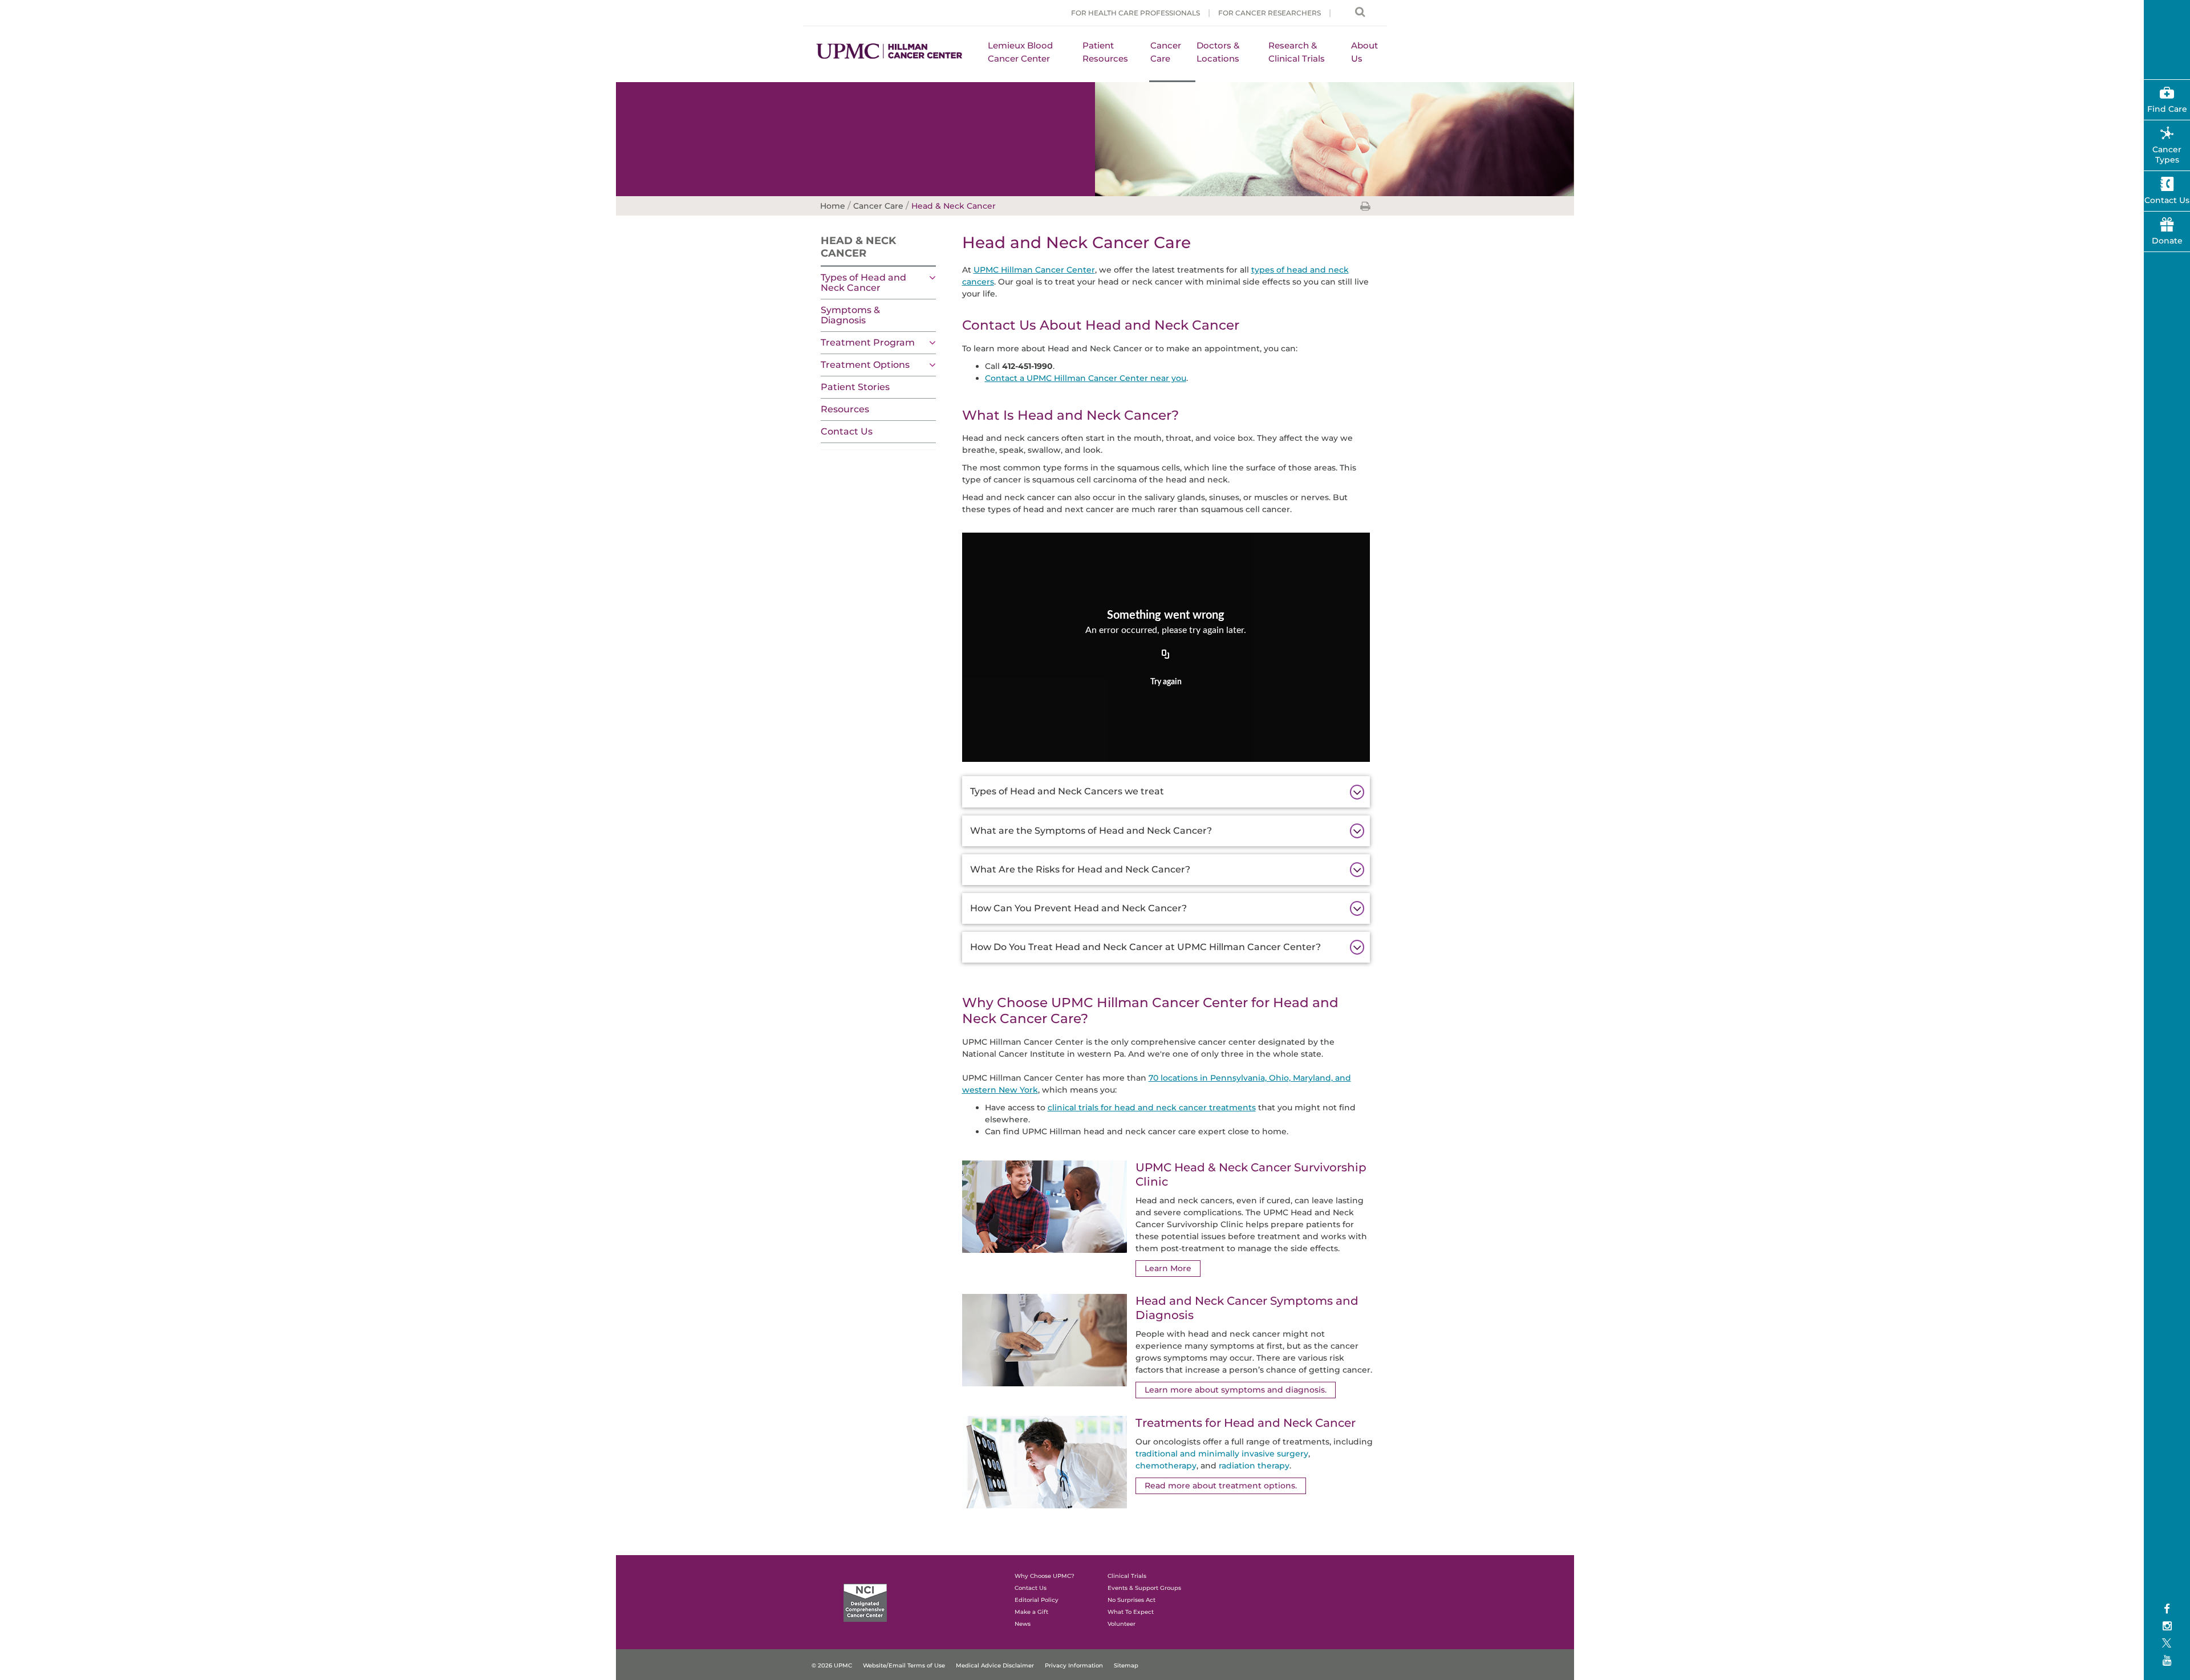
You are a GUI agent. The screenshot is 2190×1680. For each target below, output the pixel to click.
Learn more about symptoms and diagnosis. (1236, 1390)
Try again (1166, 682)
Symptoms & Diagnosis (850, 315)
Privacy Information (1074, 1665)
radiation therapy (1254, 1466)
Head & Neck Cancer (858, 247)
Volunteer (1122, 1624)
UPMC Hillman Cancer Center (1034, 270)
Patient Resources (1105, 52)
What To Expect (1131, 1612)
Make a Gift (1031, 1612)
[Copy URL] (1166, 655)
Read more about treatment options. (1221, 1486)
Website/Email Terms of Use (904, 1665)
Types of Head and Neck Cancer (863, 283)
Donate (2167, 241)
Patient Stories (855, 387)
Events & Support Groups (1144, 1588)
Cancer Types (2167, 155)
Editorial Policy (1037, 1600)
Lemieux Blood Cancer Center (1020, 52)
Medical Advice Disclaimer (995, 1665)
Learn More (1168, 1268)
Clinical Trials (1127, 1576)
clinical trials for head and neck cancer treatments (1152, 1107)
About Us (1364, 52)
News (1023, 1624)
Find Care (2167, 109)
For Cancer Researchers (1270, 13)
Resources (845, 409)
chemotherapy (1166, 1466)
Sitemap (1126, 1665)
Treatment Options (865, 365)
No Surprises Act (1131, 1600)
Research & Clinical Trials (1297, 52)
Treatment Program (868, 342)
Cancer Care (1166, 52)
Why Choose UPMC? (1045, 1576)
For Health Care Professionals (1135, 13)
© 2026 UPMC (832, 1665)
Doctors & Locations (1218, 52)
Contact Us (847, 431)
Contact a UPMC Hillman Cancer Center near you (1086, 378)
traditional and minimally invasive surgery (1222, 1454)
